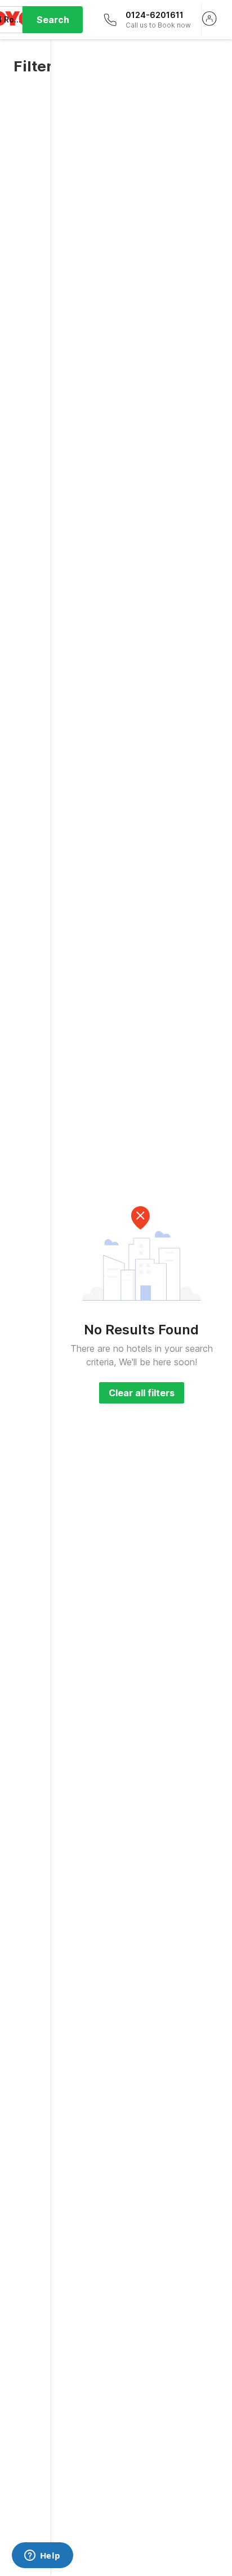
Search (53, 20)
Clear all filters (142, 1393)
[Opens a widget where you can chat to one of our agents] (42, 2556)
